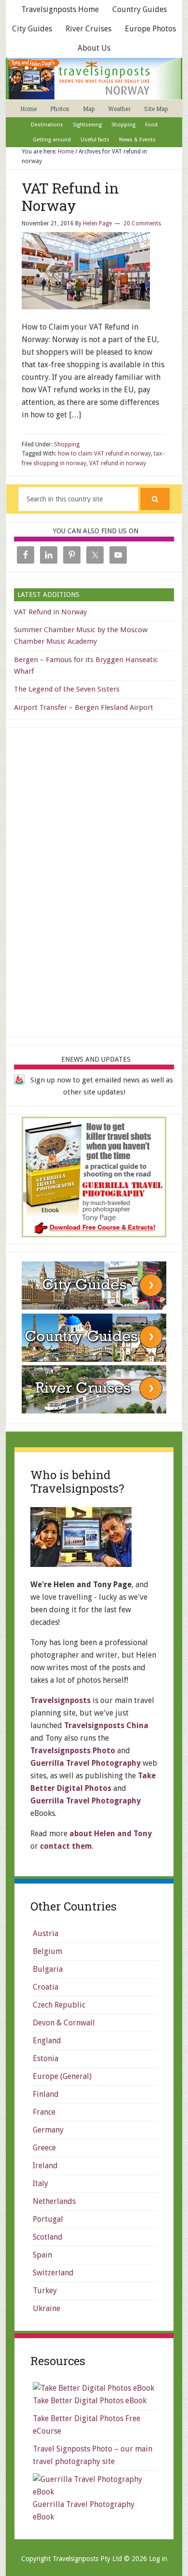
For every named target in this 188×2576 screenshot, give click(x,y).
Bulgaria (48, 1969)
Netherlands (54, 2201)
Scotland (48, 2237)
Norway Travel (94, 79)
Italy (40, 2183)
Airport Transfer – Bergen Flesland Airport (84, 707)
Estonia (46, 2058)
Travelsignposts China (106, 1725)
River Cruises (88, 29)
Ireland (45, 2166)
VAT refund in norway (118, 463)
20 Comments (142, 223)
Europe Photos (150, 29)
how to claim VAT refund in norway (104, 454)
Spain (42, 2255)
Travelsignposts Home (60, 9)
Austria (46, 1933)
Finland (46, 2094)
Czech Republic (59, 2005)
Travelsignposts (60, 1700)
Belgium (47, 1951)
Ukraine (47, 2308)
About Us (94, 48)
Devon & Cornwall (64, 2023)
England (47, 2041)
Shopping (67, 444)
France (44, 2112)
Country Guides (140, 9)
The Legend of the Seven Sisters (67, 689)
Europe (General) (62, 2076)
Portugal (48, 2219)
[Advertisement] (94, 880)
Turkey (45, 2291)
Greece (44, 2148)
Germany (48, 2130)
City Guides (32, 29)
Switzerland (53, 2273)
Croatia (46, 1987)
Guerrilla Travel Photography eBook (84, 2511)
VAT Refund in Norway (70, 197)
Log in (158, 2559)
